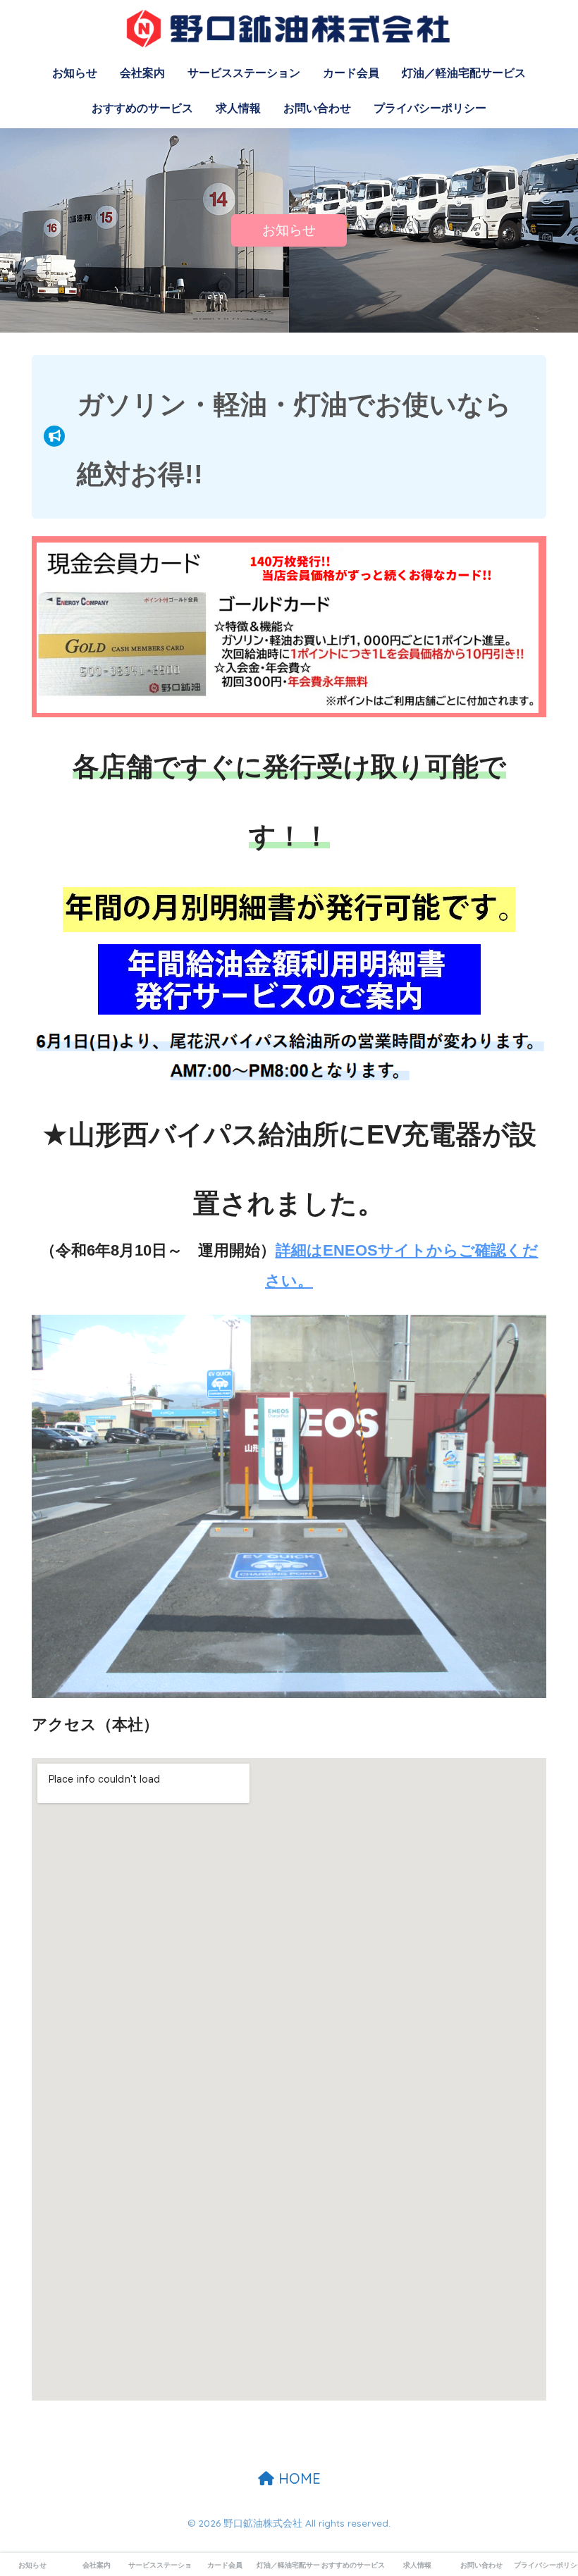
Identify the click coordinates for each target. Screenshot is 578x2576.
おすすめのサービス (142, 108)
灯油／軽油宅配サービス (464, 73)
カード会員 (351, 73)
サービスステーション (244, 73)
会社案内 (142, 73)
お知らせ (75, 73)
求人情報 (238, 108)
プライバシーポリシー (430, 108)
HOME (297, 2478)
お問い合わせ (317, 108)
